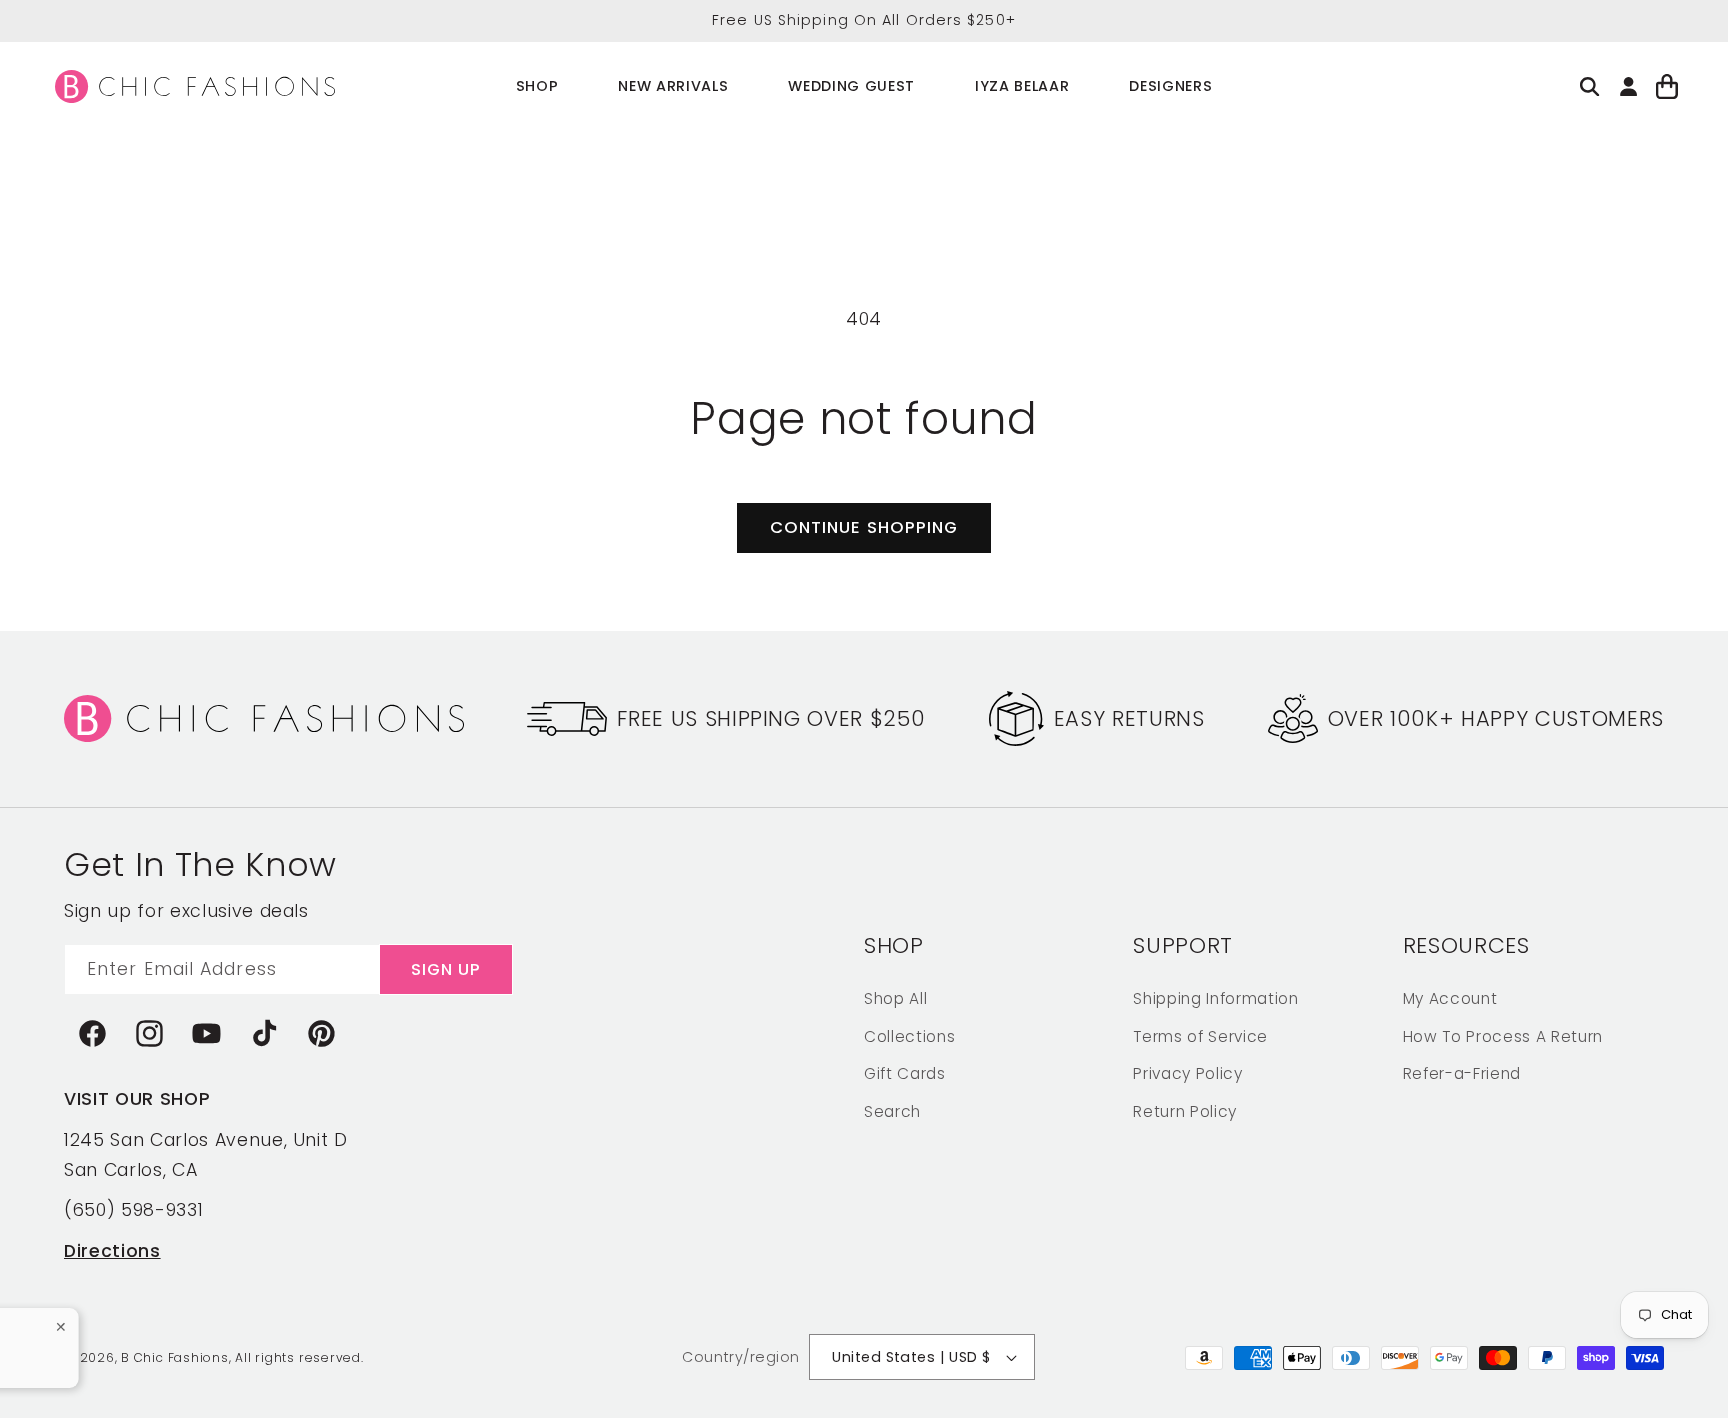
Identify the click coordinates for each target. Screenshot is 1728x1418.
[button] (537, 86)
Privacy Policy (1187, 1072)
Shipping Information (1215, 997)
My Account (1450, 997)
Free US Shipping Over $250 (771, 718)
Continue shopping (864, 527)
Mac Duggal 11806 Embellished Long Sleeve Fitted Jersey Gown (134, 1341)
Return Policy (1185, 1110)
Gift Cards (905, 1072)
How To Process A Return (1503, 1035)
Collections (909, 1035)
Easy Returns (1129, 718)
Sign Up (446, 968)
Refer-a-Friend (1462, 1072)
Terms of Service (1200, 1035)
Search (892, 1110)
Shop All (895, 997)
